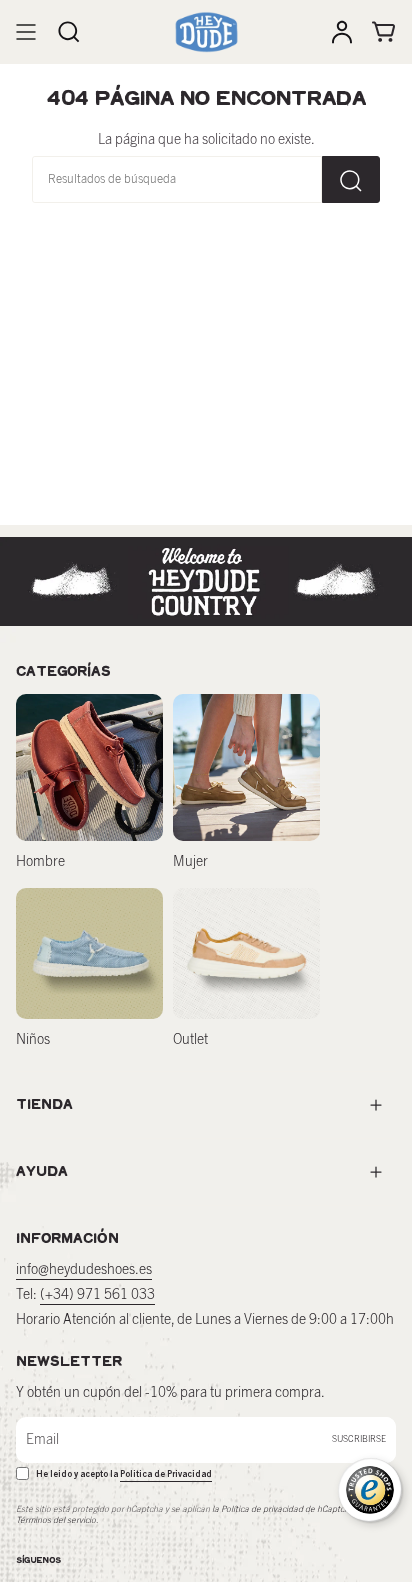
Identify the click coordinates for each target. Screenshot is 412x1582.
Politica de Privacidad (166, 1473)
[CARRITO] (384, 32)
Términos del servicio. (57, 1520)
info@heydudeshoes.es (84, 1270)
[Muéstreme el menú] (26, 32)
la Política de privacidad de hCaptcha (284, 1509)
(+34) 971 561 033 (97, 1295)
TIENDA (44, 1104)
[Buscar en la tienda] (351, 179)
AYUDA (42, 1171)
